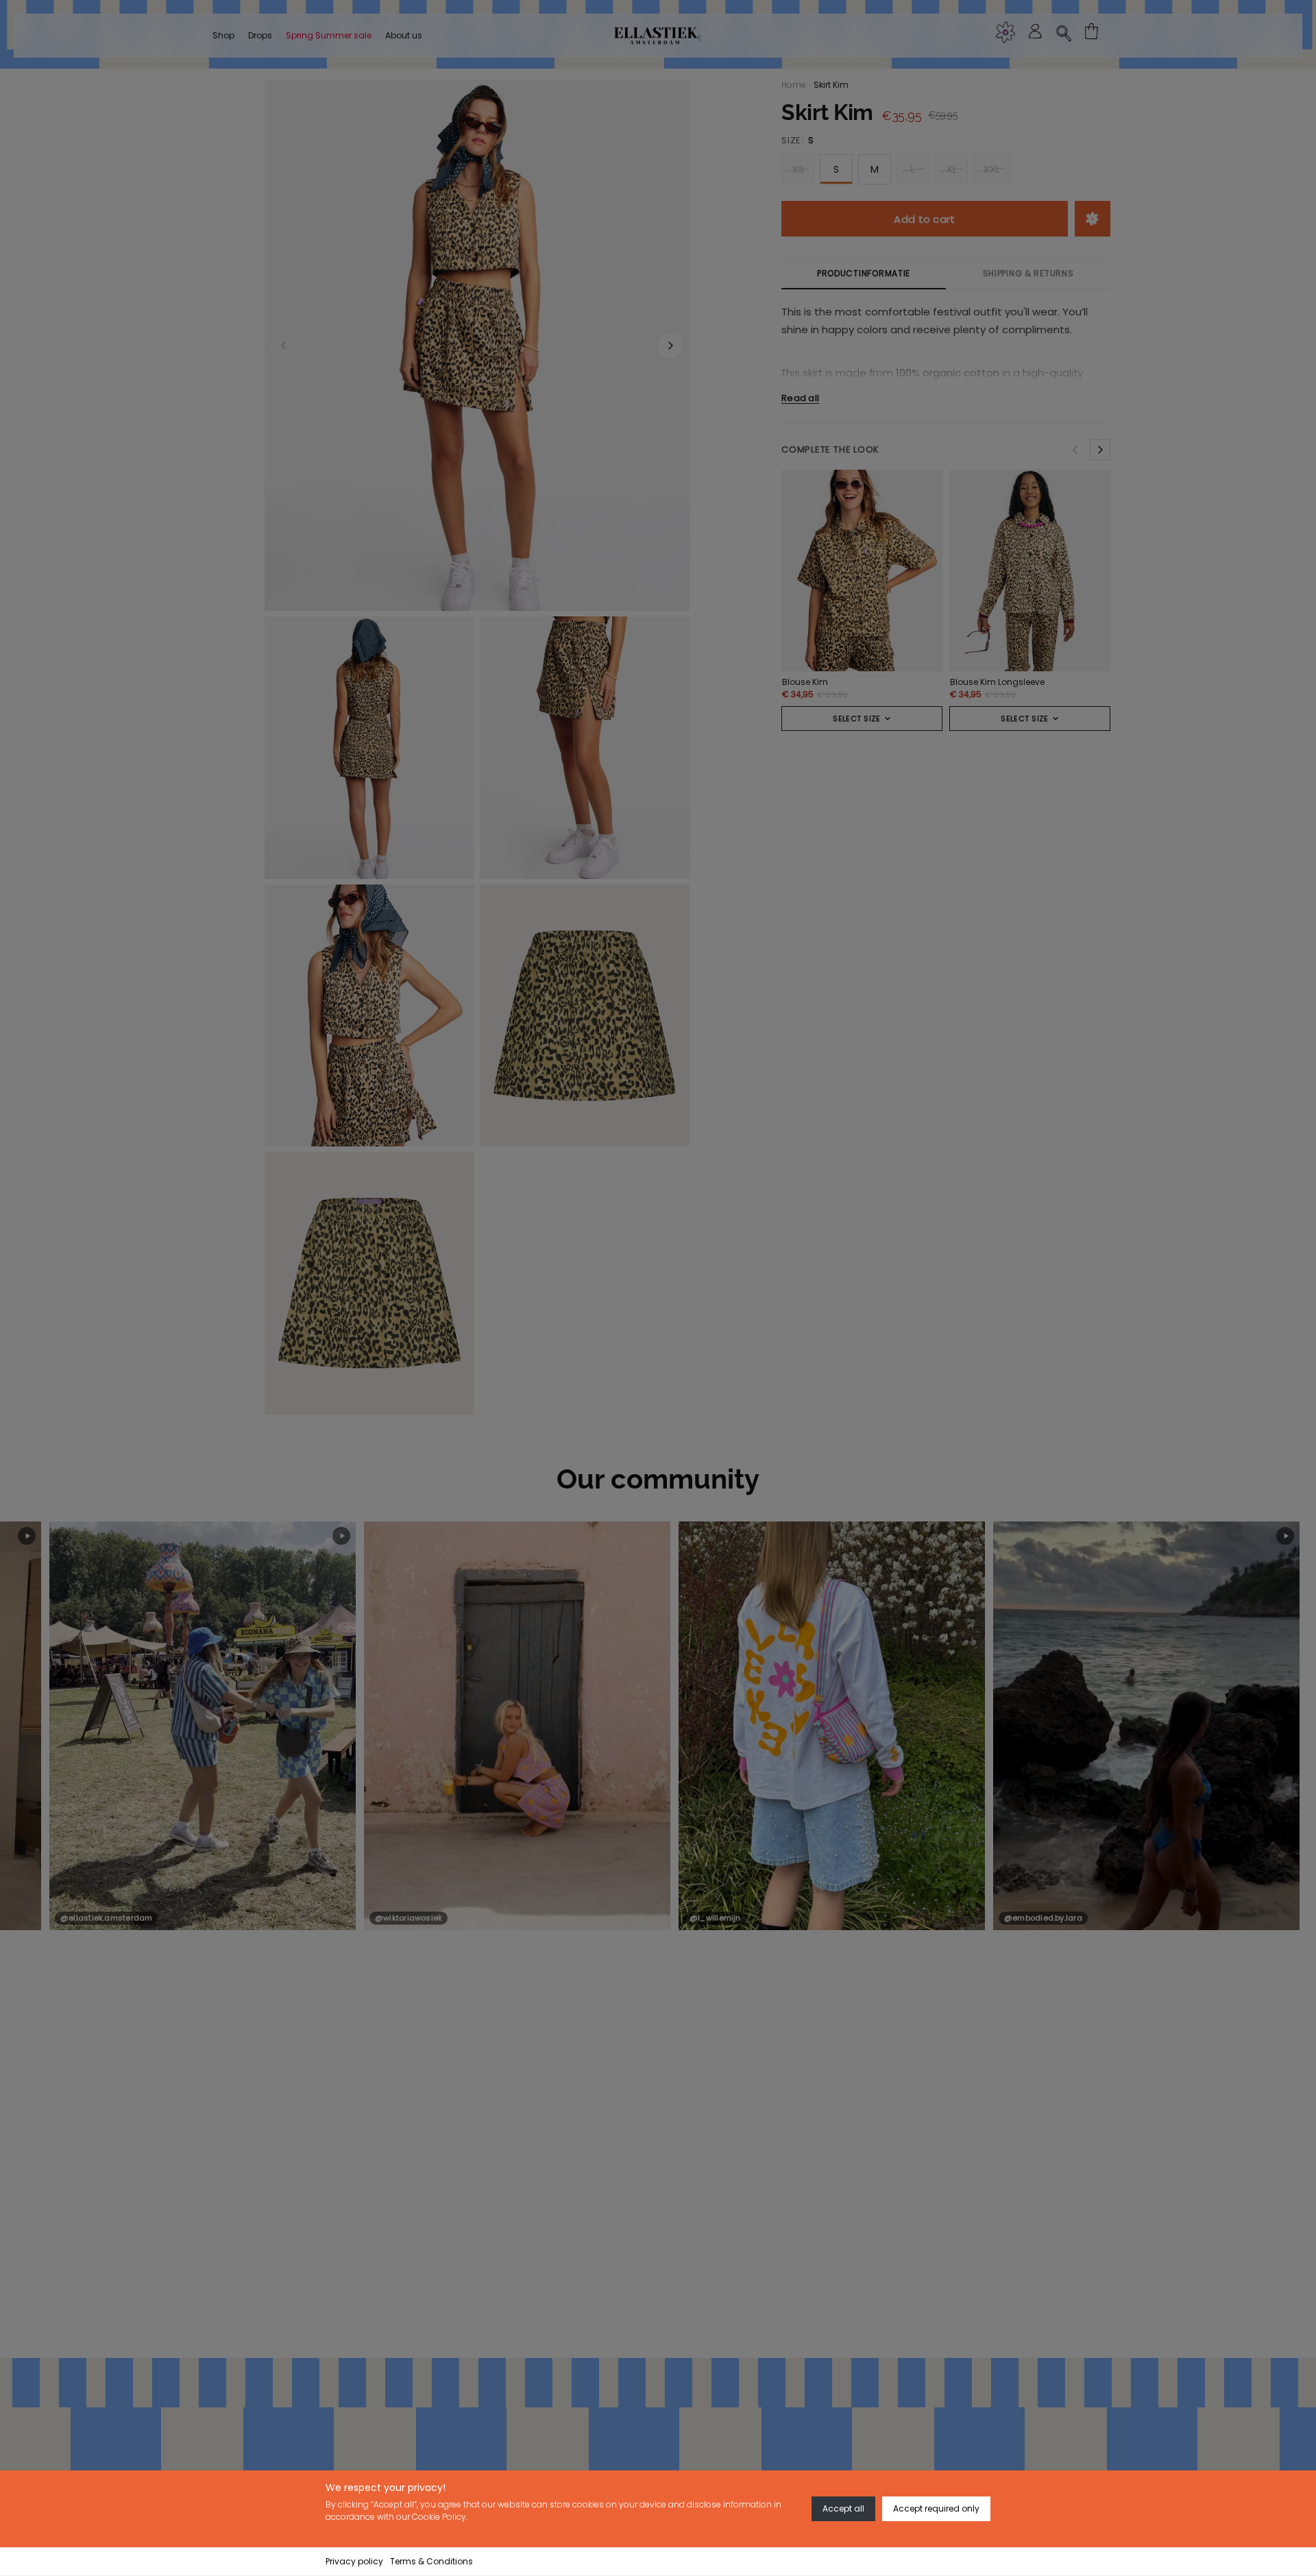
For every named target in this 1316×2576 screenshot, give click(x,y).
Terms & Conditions (431, 2561)
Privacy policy (354, 2561)
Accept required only (936, 2508)
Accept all (843, 2508)
